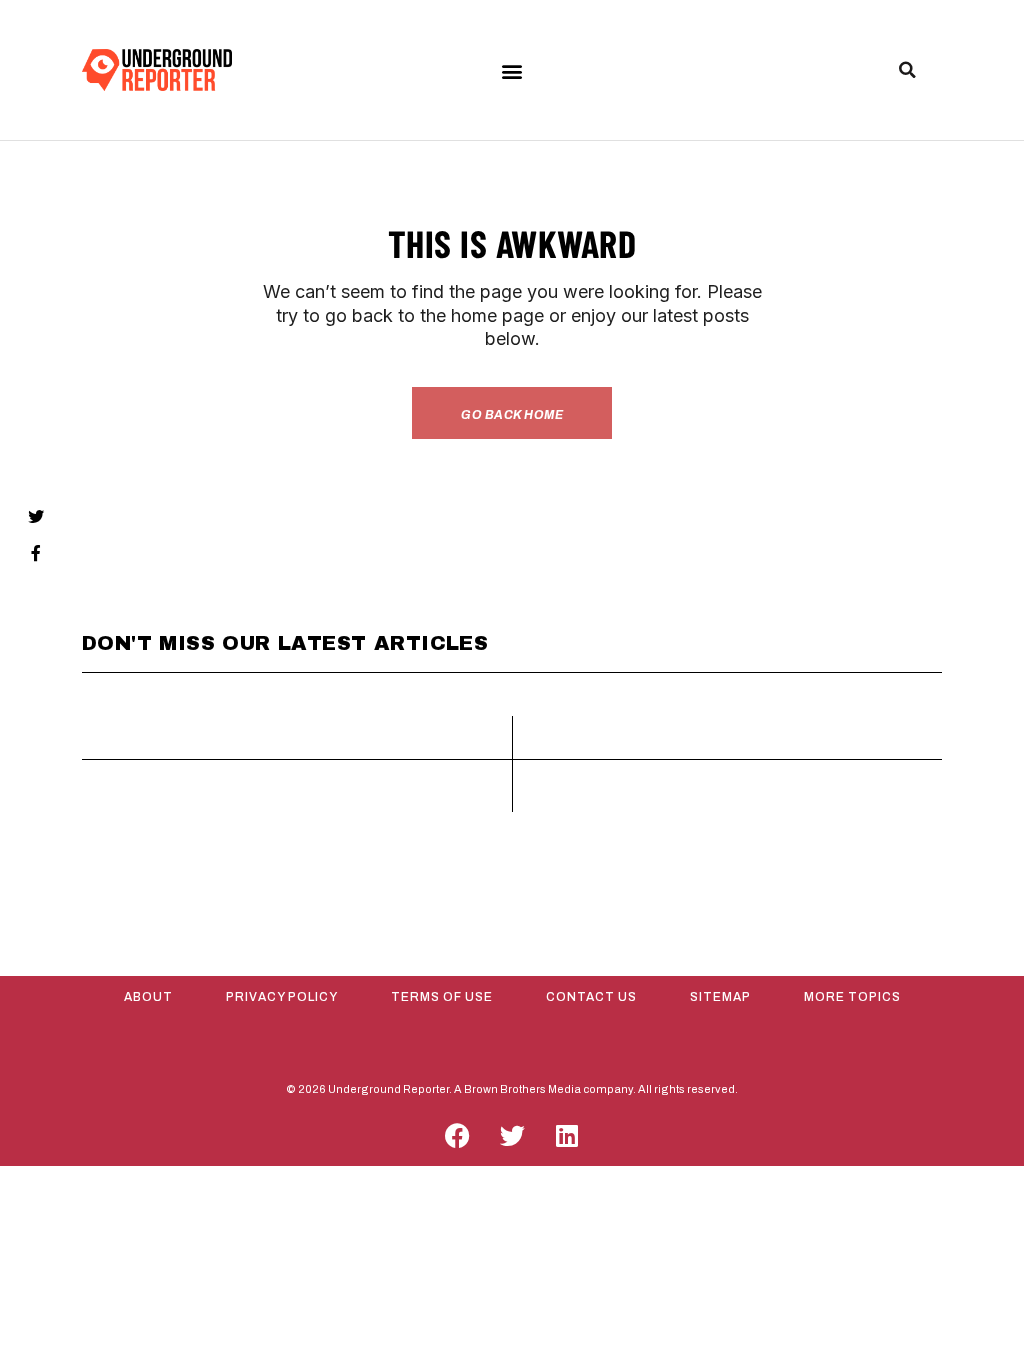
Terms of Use (442, 997)
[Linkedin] (567, 1135)
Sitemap (720, 997)
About (148, 997)
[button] (511, 70)
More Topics (852, 997)
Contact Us (591, 997)
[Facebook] (457, 1135)
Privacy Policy (282, 997)
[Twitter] (512, 1135)
